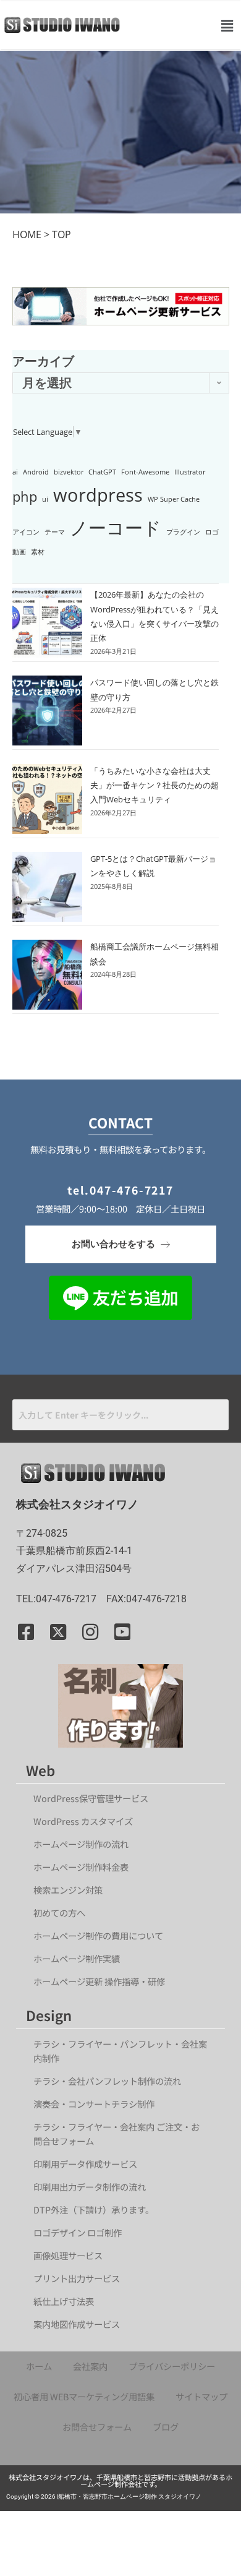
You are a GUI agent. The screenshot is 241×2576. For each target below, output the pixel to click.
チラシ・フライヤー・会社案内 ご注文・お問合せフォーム (116, 2134)
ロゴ (212, 532)
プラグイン (183, 532)
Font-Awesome (145, 472)
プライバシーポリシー (172, 2366)
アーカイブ (43, 361)
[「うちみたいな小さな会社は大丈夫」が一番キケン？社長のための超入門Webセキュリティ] (47, 799)
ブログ (166, 2427)
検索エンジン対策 (72, 1890)
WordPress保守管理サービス (91, 1798)
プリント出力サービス (77, 2278)
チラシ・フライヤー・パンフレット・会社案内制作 (120, 2051)
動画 (19, 552)
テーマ (55, 532)
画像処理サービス (68, 2255)
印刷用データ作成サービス (85, 2164)
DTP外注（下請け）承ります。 (94, 2209)
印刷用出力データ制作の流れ (90, 2187)
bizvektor (69, 472)
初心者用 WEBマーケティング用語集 (84, 2396)
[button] (227, 25)
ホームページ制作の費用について (98, 1935)
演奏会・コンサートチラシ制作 (94, 2104)
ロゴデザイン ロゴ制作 (78, 2232)
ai (15, 472)
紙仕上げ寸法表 (64, 2301)
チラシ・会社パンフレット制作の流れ (107, 2081)
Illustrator (190, 472)
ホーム (39, 2366)
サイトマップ (201, 2396)
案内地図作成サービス (77, 2324)
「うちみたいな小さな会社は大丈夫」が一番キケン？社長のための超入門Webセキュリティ (154, 785)
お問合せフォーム (97, 2427)
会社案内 (90, 2366)
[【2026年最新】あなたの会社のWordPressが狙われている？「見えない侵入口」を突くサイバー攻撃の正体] (47, 623)
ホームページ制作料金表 (81, 1867)
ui (45, 499)
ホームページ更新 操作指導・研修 (99, 1981)
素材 (38, 552)
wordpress (98, 495)
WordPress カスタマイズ (83, 1821)
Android (36, 472)
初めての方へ (59, 1913)
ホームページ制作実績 (77, 1958)
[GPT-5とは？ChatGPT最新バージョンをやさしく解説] (47, 887)
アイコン (26, 532)
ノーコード (116, 528)
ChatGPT (102, 472)
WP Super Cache (174, 499)
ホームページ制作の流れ (81, 1844)
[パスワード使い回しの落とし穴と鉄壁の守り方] (47, 711)
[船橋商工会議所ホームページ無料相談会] (47, 975)
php (25, 496)
